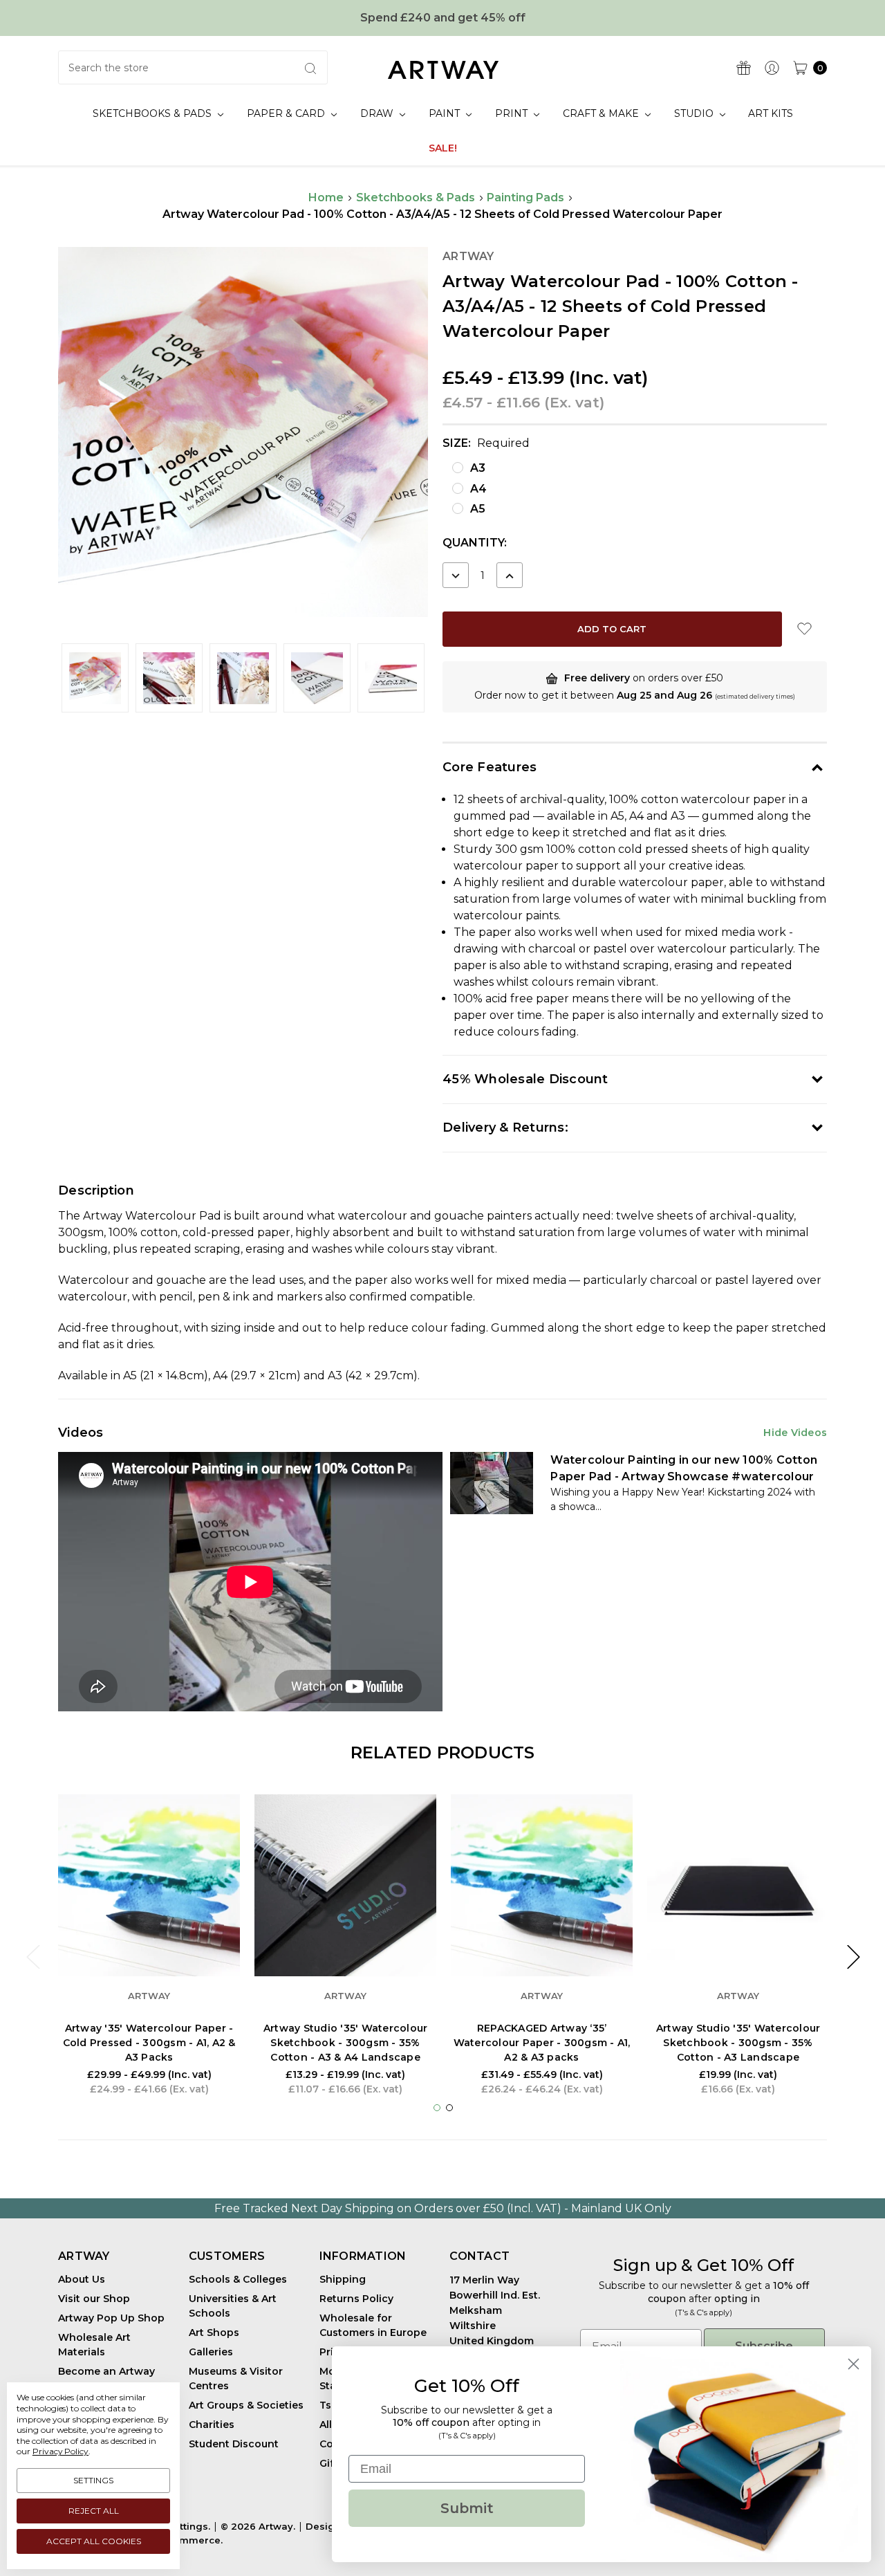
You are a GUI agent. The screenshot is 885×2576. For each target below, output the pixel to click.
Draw (378, 113)
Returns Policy (356, 2299)
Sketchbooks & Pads (153, 113)
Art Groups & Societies (246, 2405)
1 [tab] (437, 2108)
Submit (467, 2508)
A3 (478, 468)
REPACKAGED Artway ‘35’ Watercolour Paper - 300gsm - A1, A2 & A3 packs (542, 2043)
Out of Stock (542, 1934)
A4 (478, 489)
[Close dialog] (854, 2364)
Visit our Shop (94, 2299)
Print (513, 113)
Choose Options (149, 1934)
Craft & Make (602, 113)
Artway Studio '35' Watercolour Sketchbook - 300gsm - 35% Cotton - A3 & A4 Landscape (346, 2043)
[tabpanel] (149, 1949)
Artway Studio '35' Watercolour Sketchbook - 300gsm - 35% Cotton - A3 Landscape (738, 2043)
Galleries (211, 2352)
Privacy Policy (60, 2451)
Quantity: (475, 543)
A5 (478, 509)
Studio (695, 113)
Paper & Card (287, 113)
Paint (446, 113)
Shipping (343, 2279)
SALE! (443, 148)
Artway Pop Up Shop (111, 2318)
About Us (82, 2279)
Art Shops (214, 2333)
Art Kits (771, 113)
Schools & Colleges (238, 2279)
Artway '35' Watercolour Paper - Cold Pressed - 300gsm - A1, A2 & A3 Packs (149, 2043)
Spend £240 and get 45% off (443, 18)
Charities (212, 2425)
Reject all (94, 2511)
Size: (486, 443)
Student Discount (234, 2444)
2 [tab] (449, 2108)
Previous (32, 1957)
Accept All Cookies (94, 2541)
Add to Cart (738, 1934)
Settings (93, 2480)
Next (853, 1957)
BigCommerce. (186, 2540)
